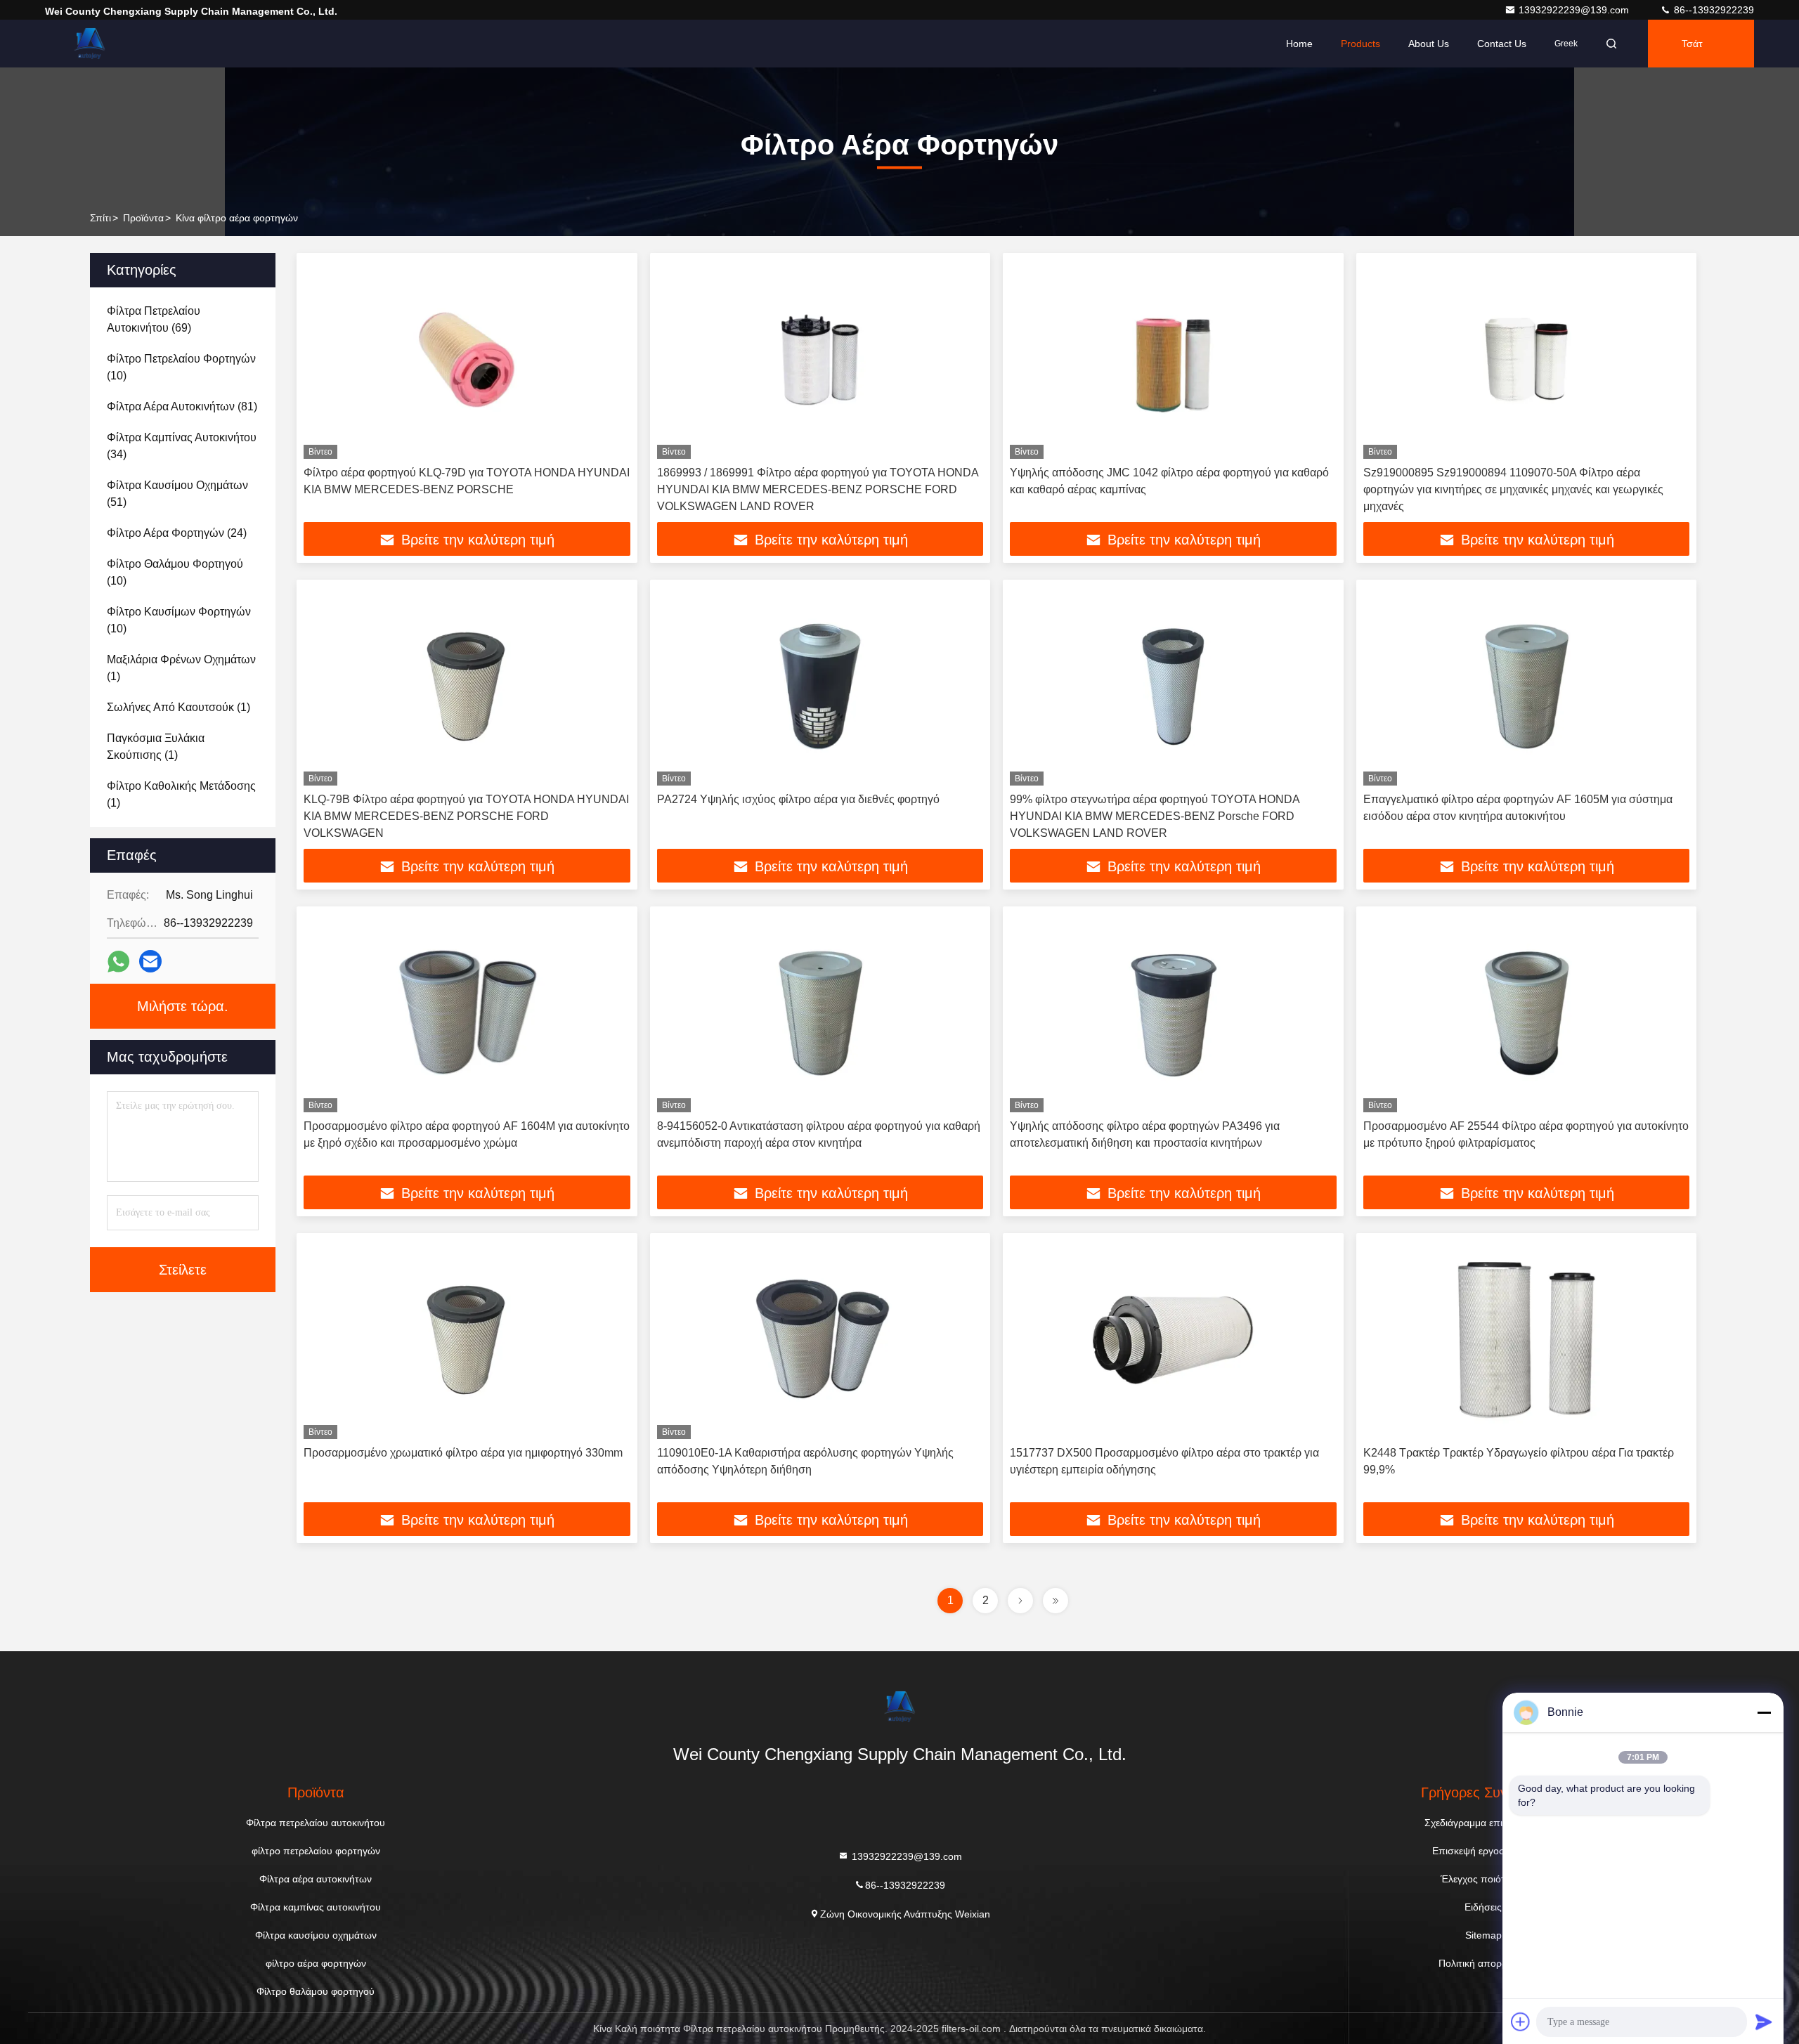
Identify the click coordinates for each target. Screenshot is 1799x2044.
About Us (1429, 44)
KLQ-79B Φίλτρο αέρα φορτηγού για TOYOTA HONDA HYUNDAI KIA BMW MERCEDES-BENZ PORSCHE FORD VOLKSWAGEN (466, 816)
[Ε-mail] (150, 961)
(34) (182, 446)
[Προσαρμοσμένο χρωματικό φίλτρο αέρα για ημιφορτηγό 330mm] (467, 1340)
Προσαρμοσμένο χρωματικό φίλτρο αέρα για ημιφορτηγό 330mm (463, 1453)
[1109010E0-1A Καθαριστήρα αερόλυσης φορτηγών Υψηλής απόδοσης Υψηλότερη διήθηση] (820, 1340)
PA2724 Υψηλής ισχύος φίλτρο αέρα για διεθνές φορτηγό (798, 799)
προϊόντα (143, 218)
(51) (177, 494)
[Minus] (1764, 1712)
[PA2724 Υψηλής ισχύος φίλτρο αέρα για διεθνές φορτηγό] (820, 686)
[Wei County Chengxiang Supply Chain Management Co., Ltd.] (89, 44)
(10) (181, 367)
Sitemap (1483, 1935)
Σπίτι (100, 218)
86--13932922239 (1713, 10)
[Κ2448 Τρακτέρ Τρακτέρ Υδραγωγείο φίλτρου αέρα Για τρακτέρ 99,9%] (1527, 1340)
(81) (182, 406)
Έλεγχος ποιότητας (1483, 1879)
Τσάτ (1692, 44)
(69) (154, 319)
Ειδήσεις (1483, 1907)
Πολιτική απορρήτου (1483, 1963)
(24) (177, 533)
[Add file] (1521, 2022)
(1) (181, 668)
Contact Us (1502, 44)
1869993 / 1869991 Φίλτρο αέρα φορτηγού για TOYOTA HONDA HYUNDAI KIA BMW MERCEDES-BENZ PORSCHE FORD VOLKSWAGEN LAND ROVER (818, 489)
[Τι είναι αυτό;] (118, 962)
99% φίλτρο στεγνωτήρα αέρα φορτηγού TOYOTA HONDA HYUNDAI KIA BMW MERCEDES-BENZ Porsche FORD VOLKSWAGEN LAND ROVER (1155, 816)
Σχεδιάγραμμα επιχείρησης (1483, 1823)
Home (1299, 44)
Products (1360, 44)
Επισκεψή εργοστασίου (1483, 1851)
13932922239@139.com (1575, 10)
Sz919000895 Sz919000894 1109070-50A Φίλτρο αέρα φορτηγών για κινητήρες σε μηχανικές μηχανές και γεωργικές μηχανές (1513, 489)
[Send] (1764, 2022)
